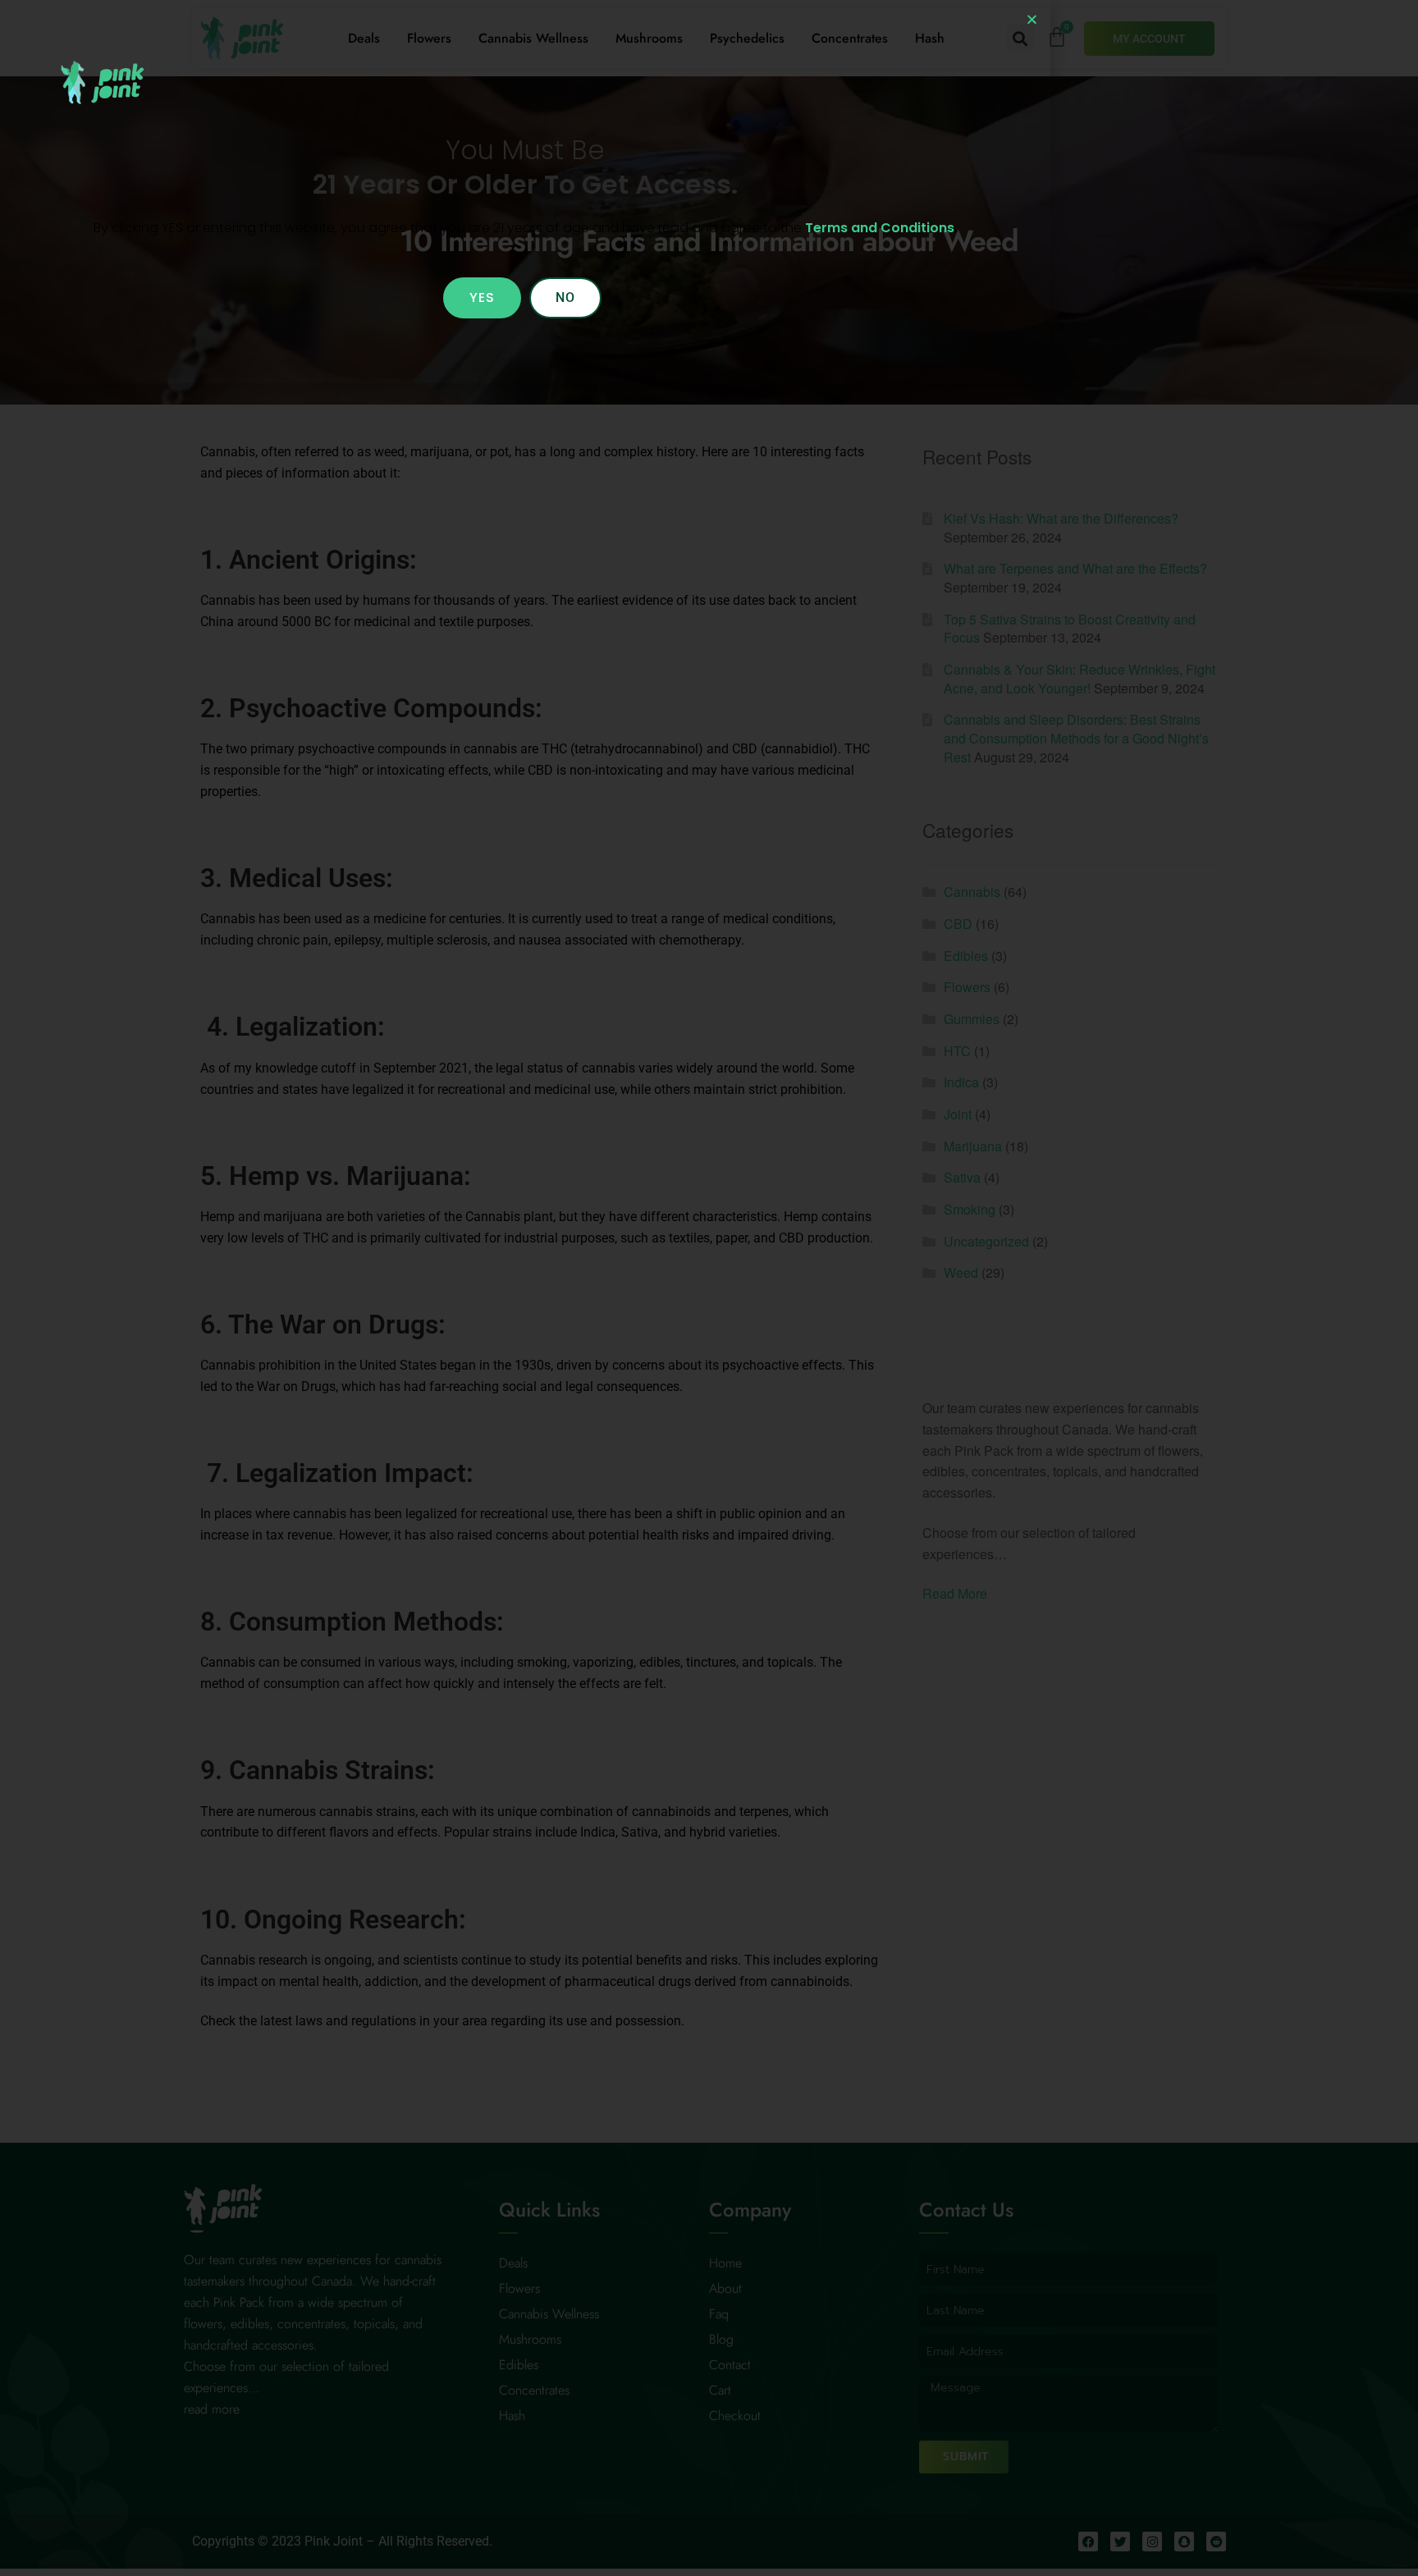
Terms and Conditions (880, 228)
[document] (709, 1288)
